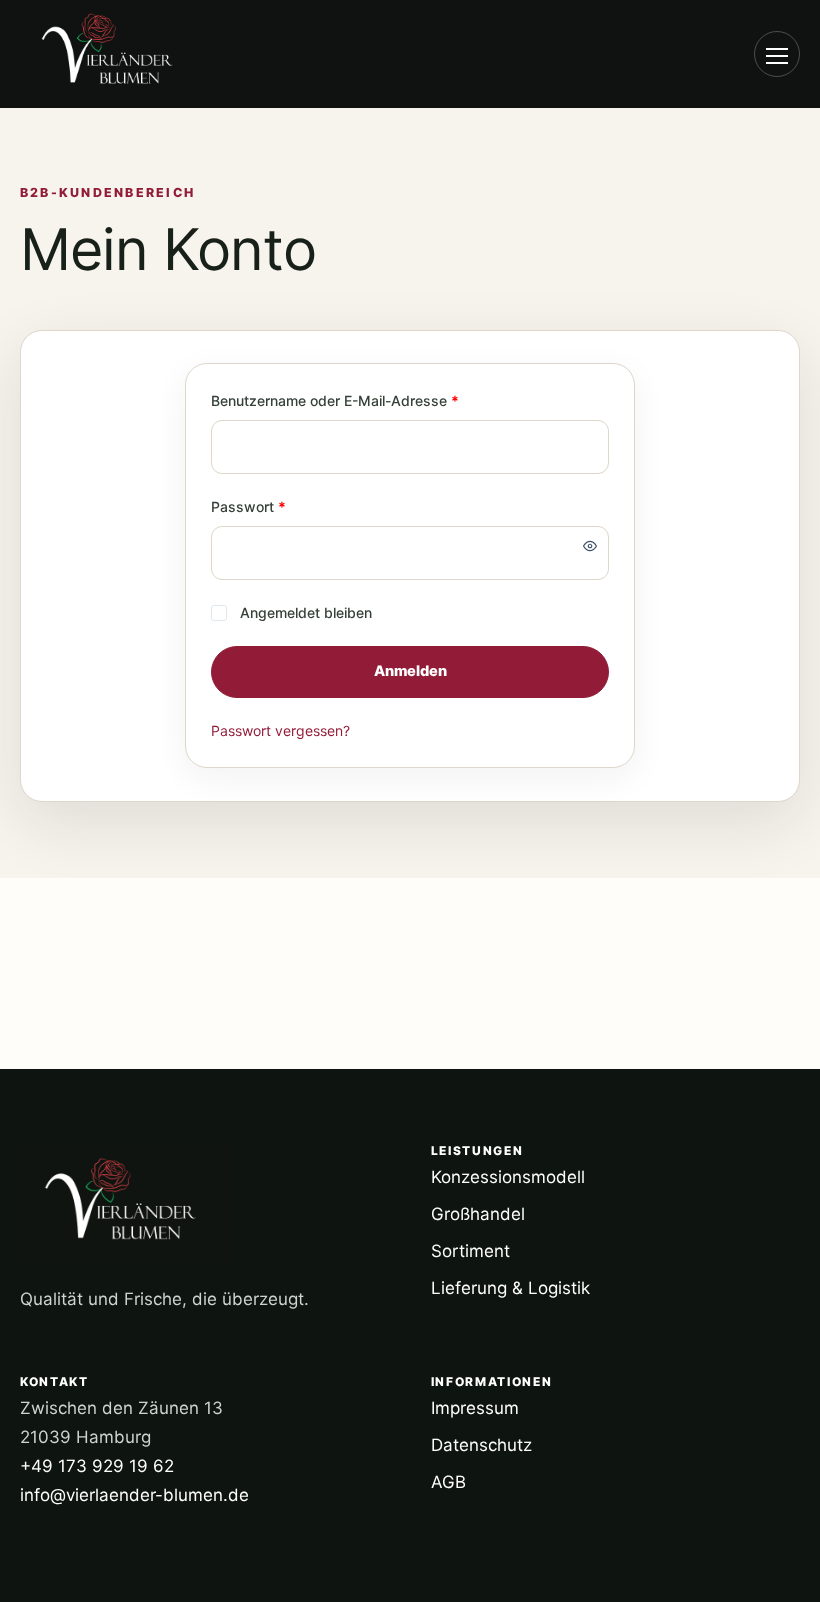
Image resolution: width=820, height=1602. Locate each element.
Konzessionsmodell (508, 1177)
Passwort (285, 506)
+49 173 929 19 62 (97, 1466)
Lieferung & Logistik (510, 1288)
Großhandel (478, 1214)
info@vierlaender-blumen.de (134, 1495)
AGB (448, 1482)
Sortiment (470, 1251)
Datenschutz (481, 1445)
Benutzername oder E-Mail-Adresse (372, 400)
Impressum (475, 1408)
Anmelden (410, 671)
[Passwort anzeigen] (590, 546)
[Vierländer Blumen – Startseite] (130, 54)
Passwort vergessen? (280, 730)
